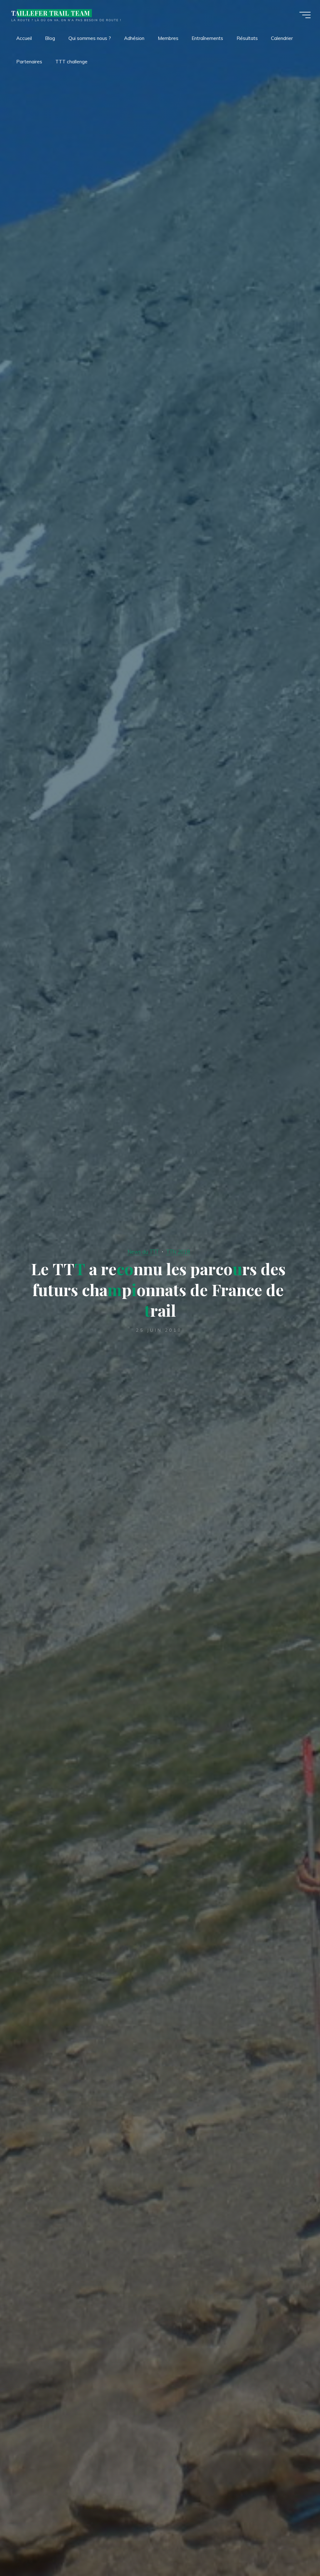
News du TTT (143, 1252)
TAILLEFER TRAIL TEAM (51, 13)
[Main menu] (305, 15)
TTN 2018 (178, 1252)
